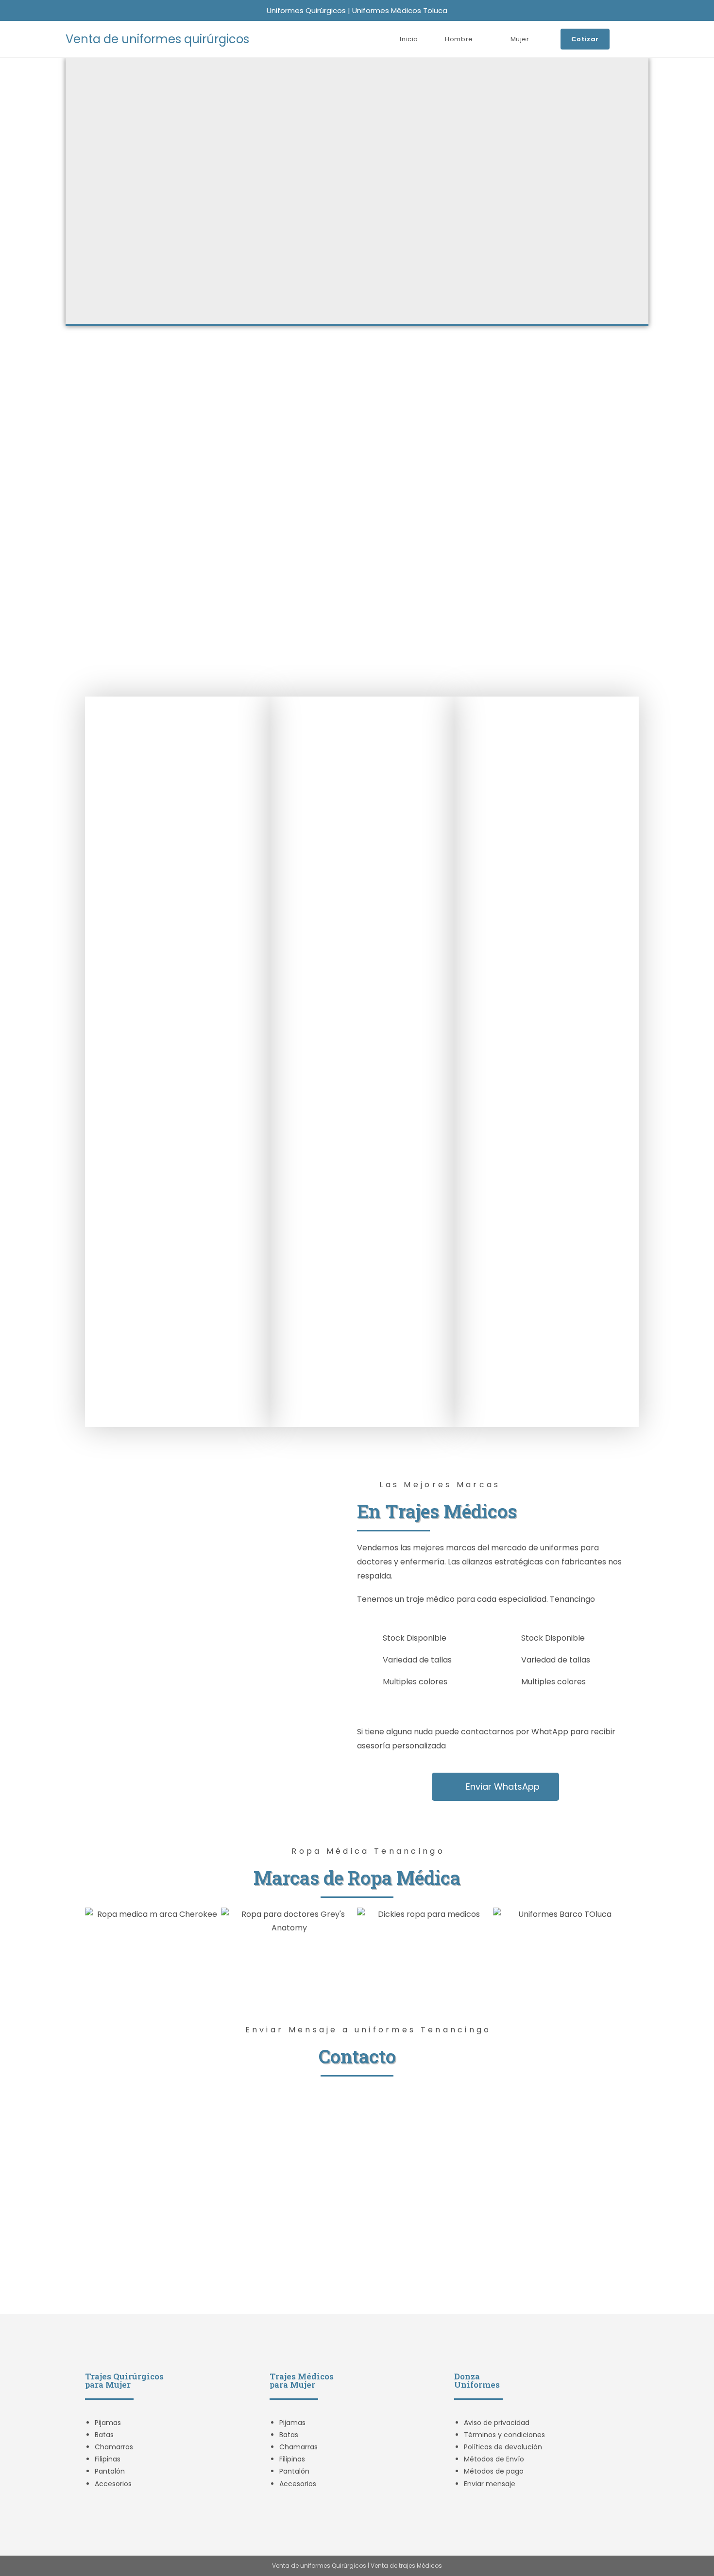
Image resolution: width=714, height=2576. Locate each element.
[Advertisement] (357, 423)
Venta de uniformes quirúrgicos (157, 39)
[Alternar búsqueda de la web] (646, 39)
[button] (94, 1921)
